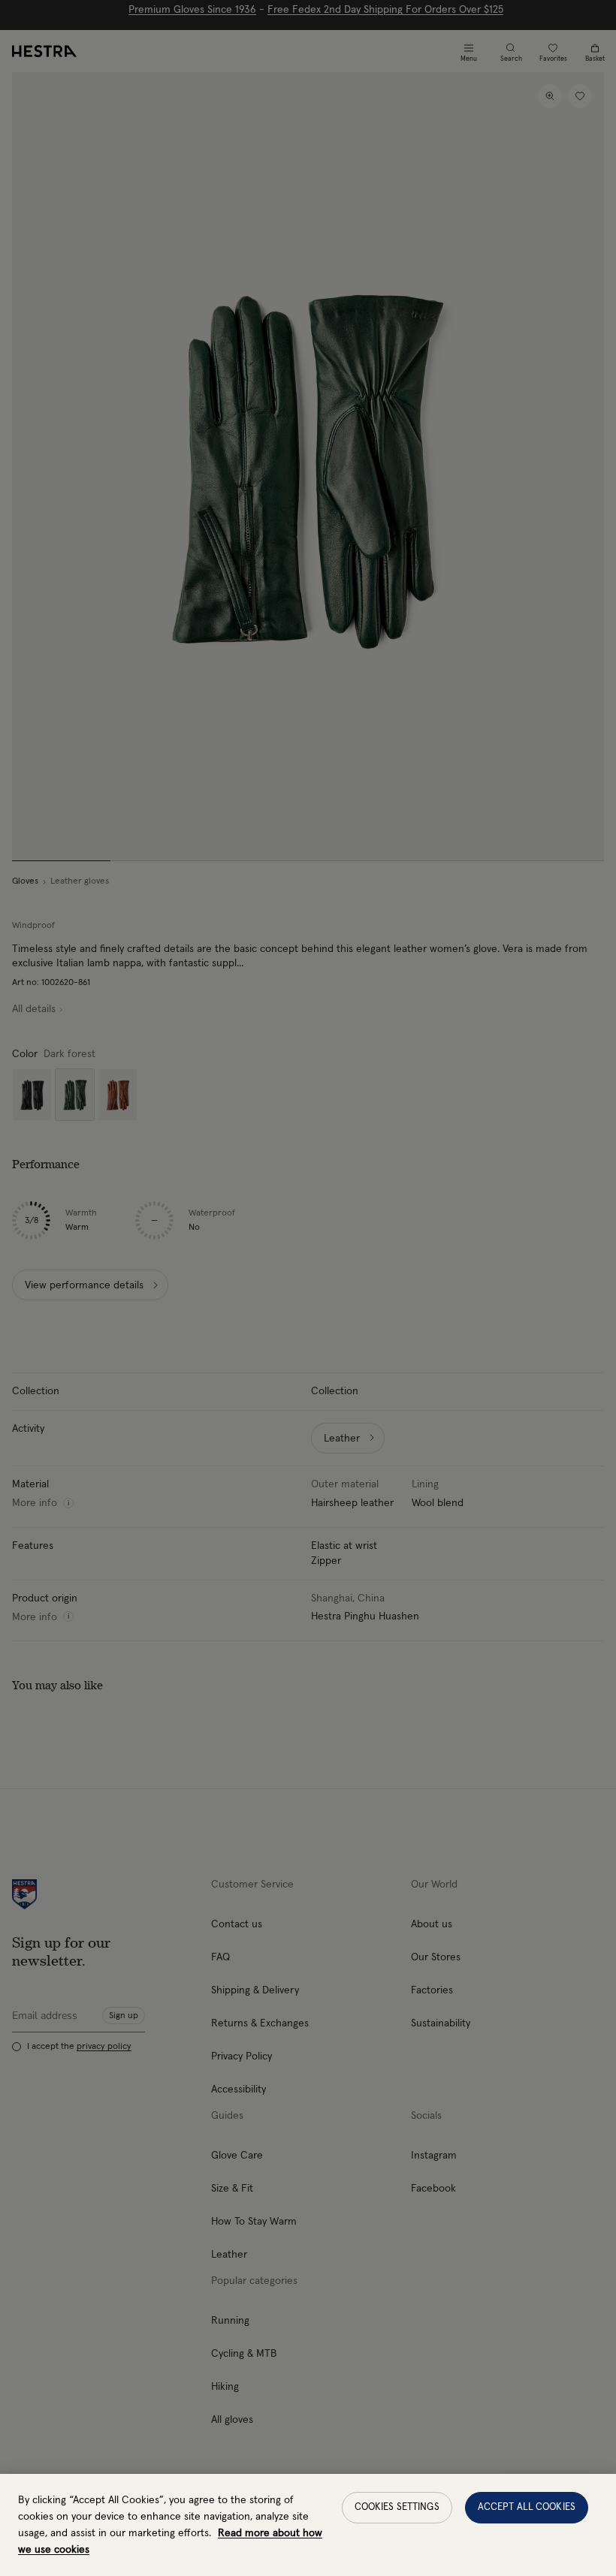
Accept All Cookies (527, 2507)
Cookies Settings (397, 2507)
